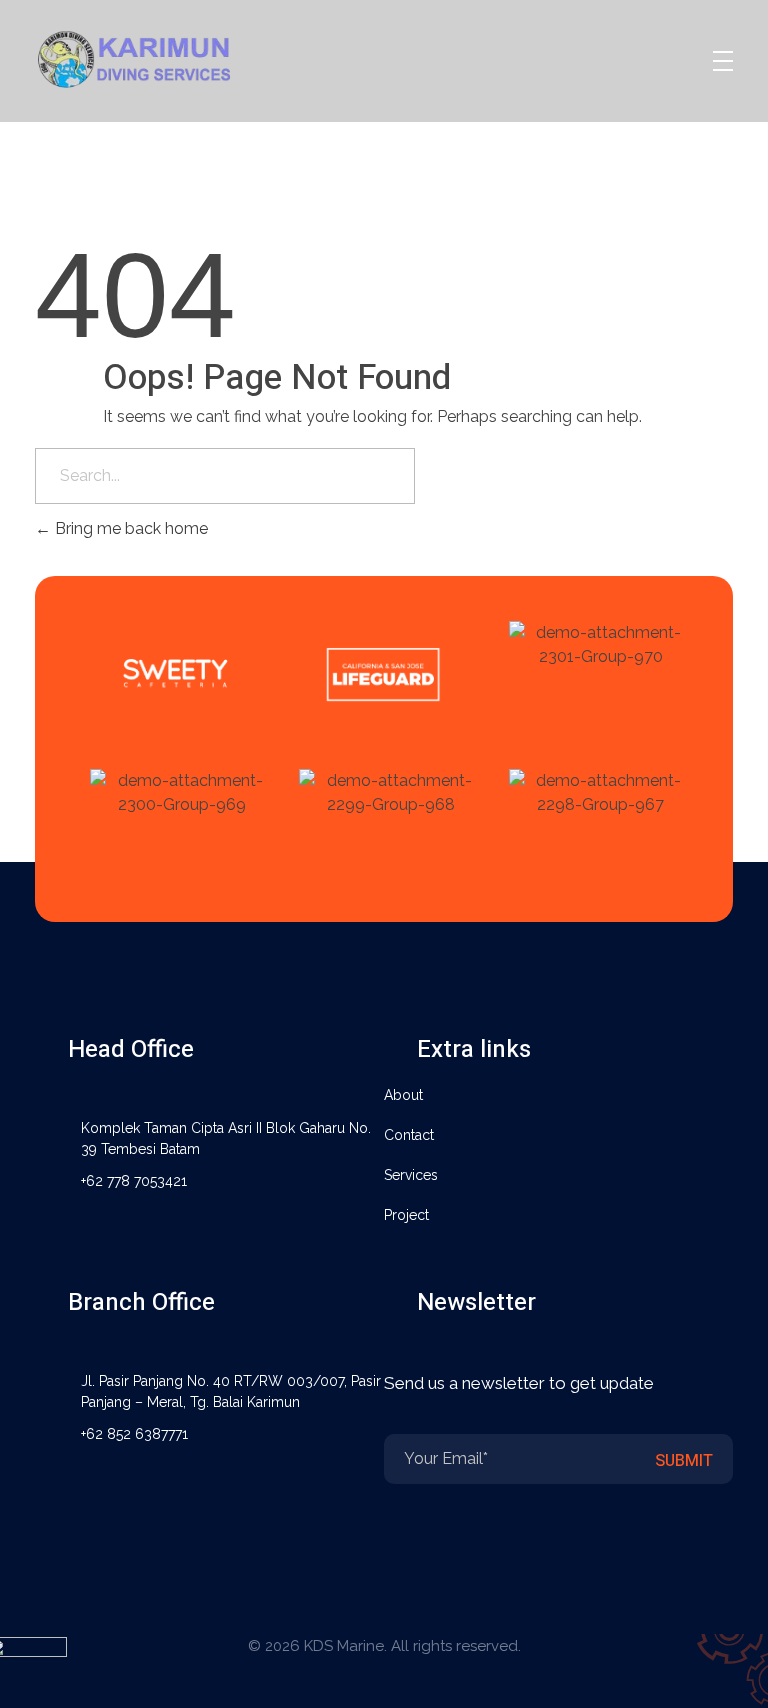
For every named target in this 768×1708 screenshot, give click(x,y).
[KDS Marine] (159, 57)
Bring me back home (129, 528)
